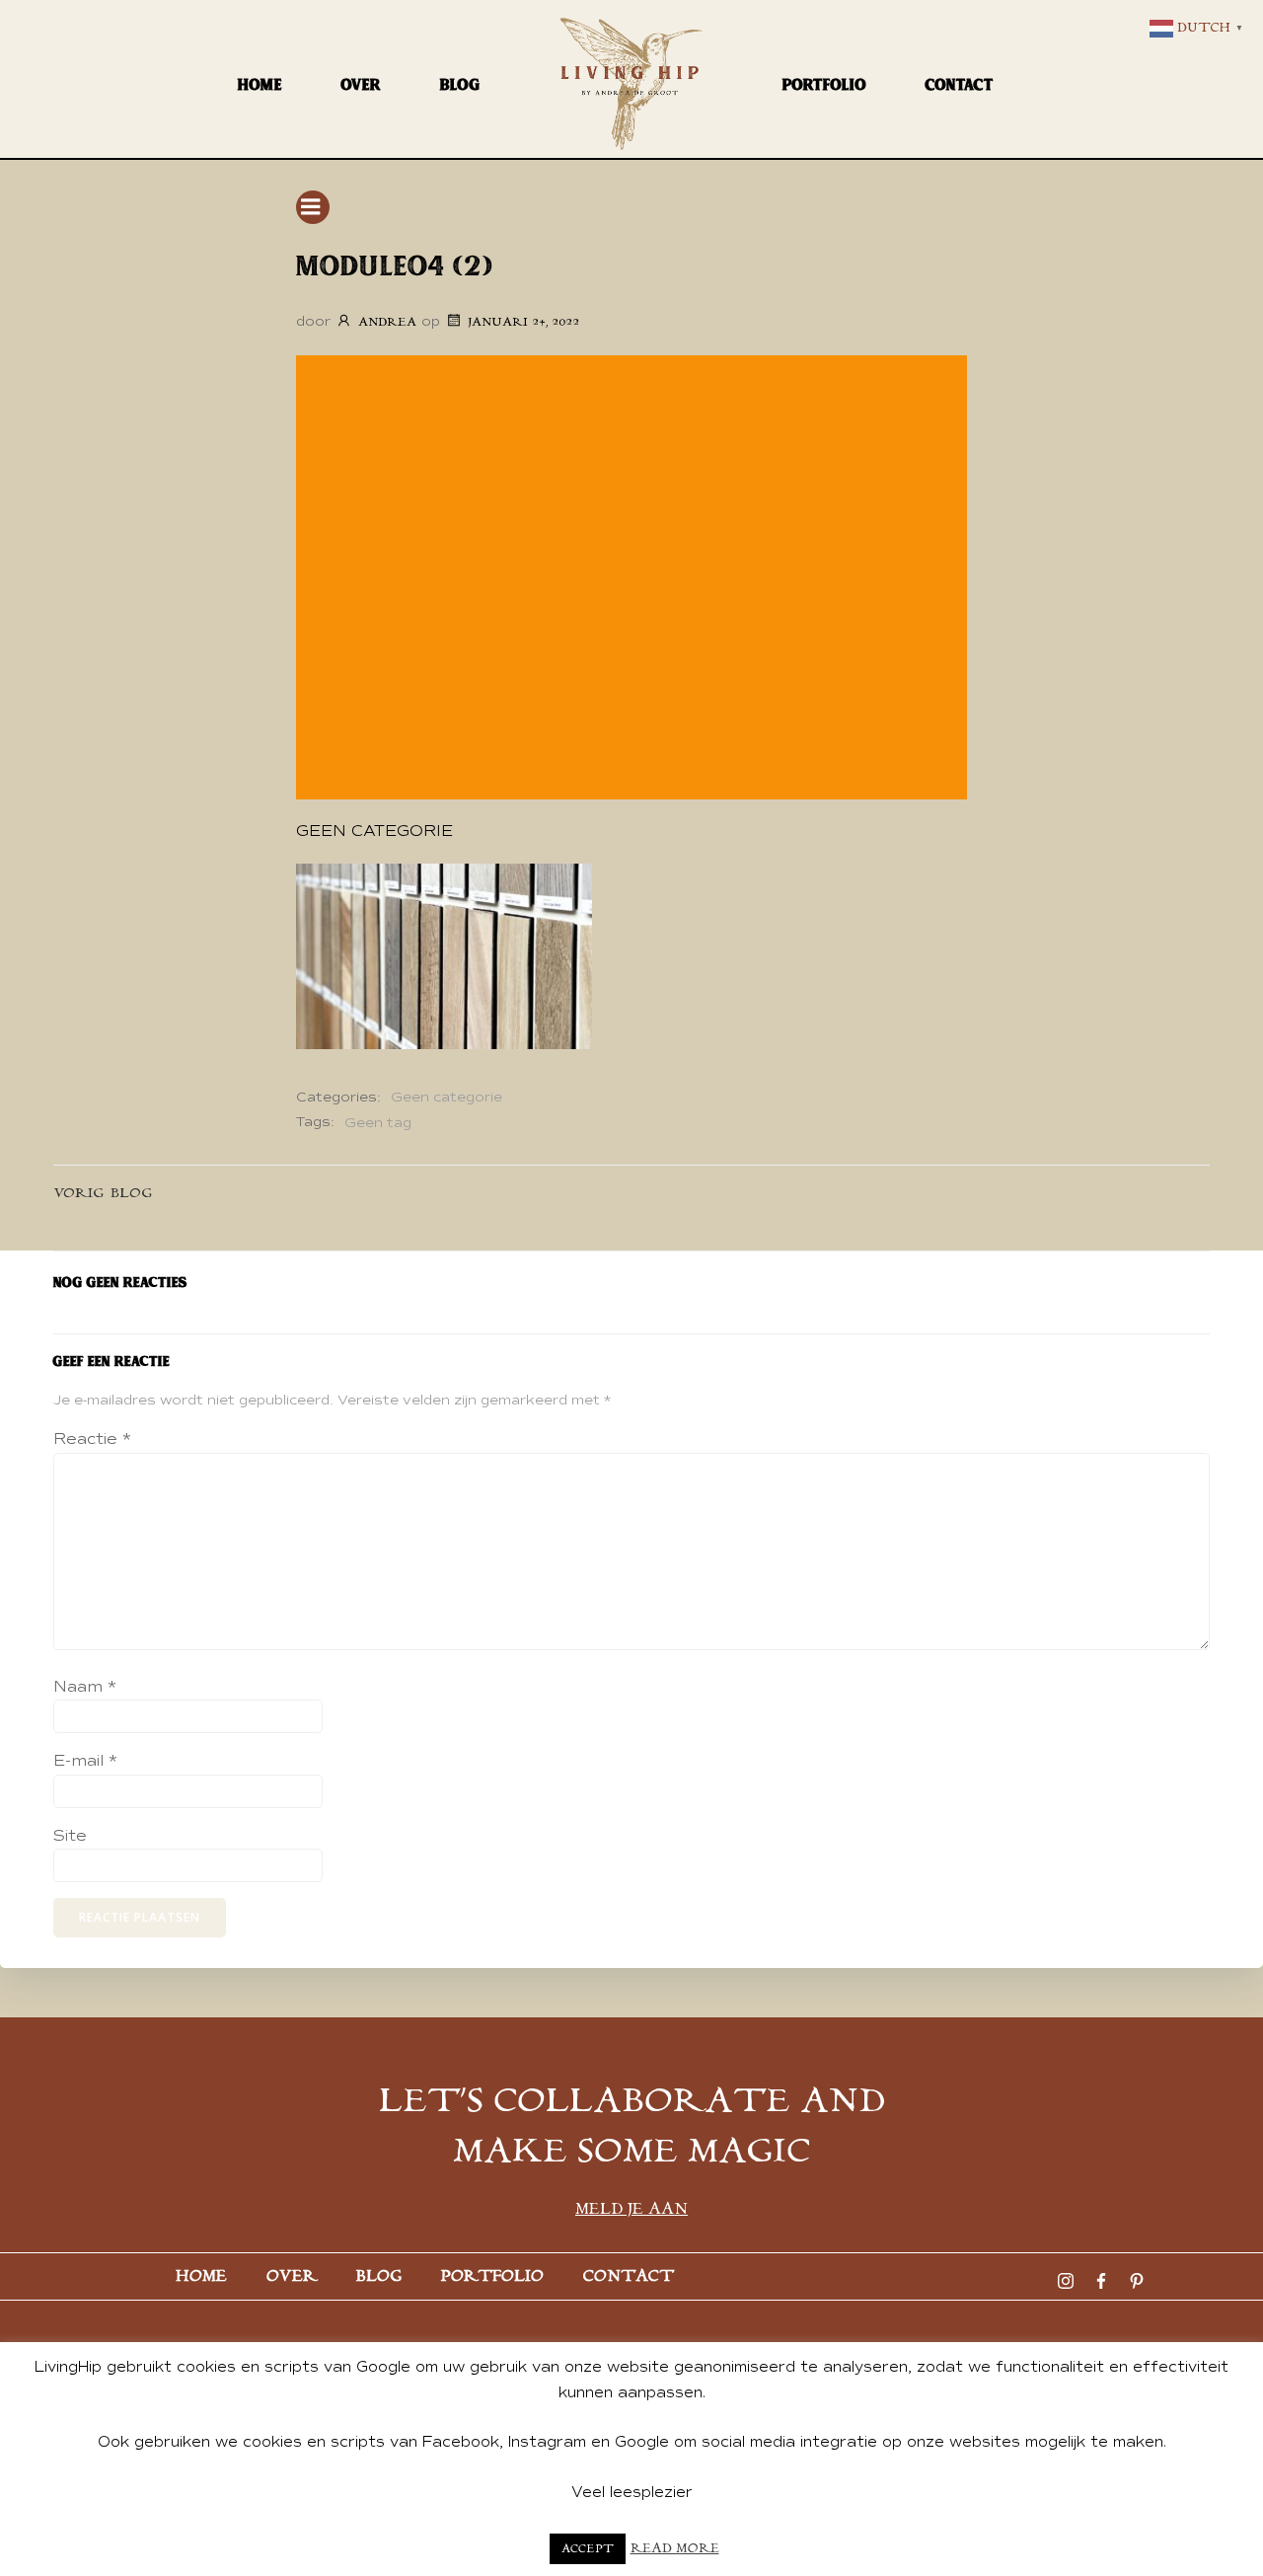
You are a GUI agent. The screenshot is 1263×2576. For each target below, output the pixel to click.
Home (260, 84)
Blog (460, 84)
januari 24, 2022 (523, 322)
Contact (960, 84)
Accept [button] (588, 2549)
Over (361, 84)
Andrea (387, 322)
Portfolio (824, 84)
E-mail (85, 1761)
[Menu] (313, 207)
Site (70, 1836)
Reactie (92, 1439)
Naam (85, 1687)
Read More (675, 2549)
